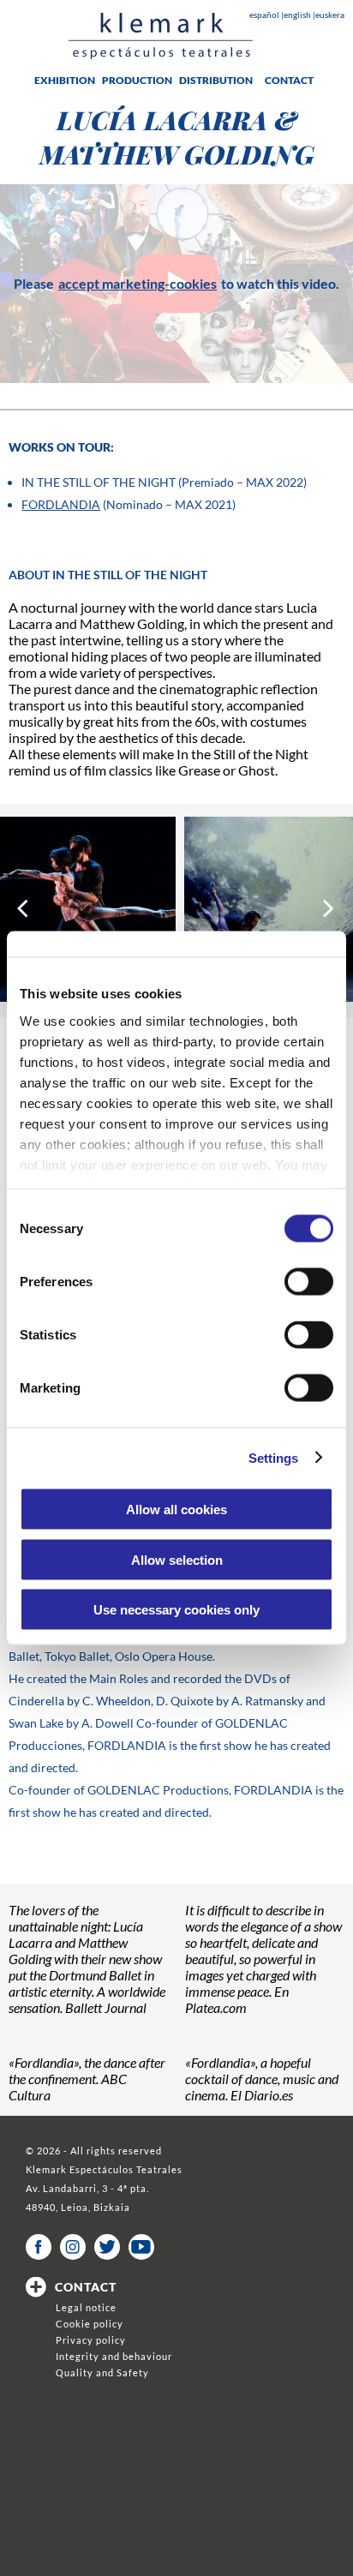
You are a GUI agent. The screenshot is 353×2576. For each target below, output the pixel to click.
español (265, 15)
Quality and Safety (102, 2372)
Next (329, 909)
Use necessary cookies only (176, 1610)
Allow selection (177, 1559)
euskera (330, 15)
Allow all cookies (176, 1510)
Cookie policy (90, 2324)
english (298, 15)
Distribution (216, 80)
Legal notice (86, 2307)
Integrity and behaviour (114, 2356)
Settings (274, 1457)
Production (137, 80)
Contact (289, 80)
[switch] (309, 1282)
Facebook (39, 2247)
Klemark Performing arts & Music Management (161, 36)
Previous (24, 909)
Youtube (141, 2247)
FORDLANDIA (61, 504)
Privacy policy (91, 2340)
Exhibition (65, 80)
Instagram (73, 2247)
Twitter (107, 2247)
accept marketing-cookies (138, 283)
